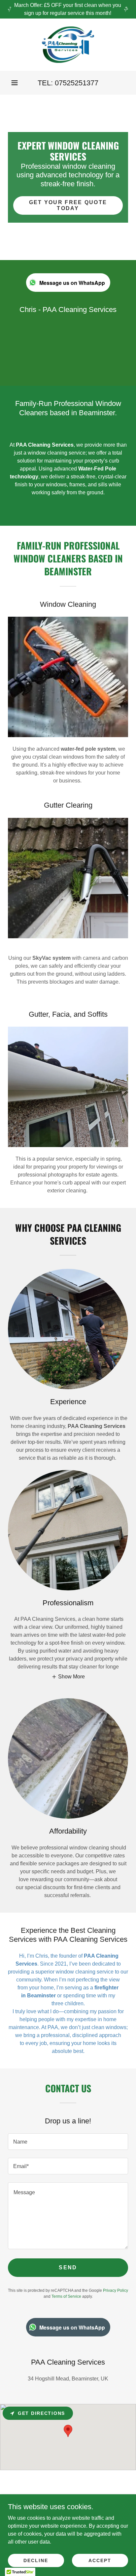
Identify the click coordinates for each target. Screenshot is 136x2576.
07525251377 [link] (77, 83)
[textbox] (68, 2142)
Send (68, 2267)
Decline (36, 2560)
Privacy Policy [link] (116, 2290)
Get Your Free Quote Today (68, 205)
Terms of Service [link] (66, 2296)
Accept (100, 2560)
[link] (68, 45)
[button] (15, 83)
